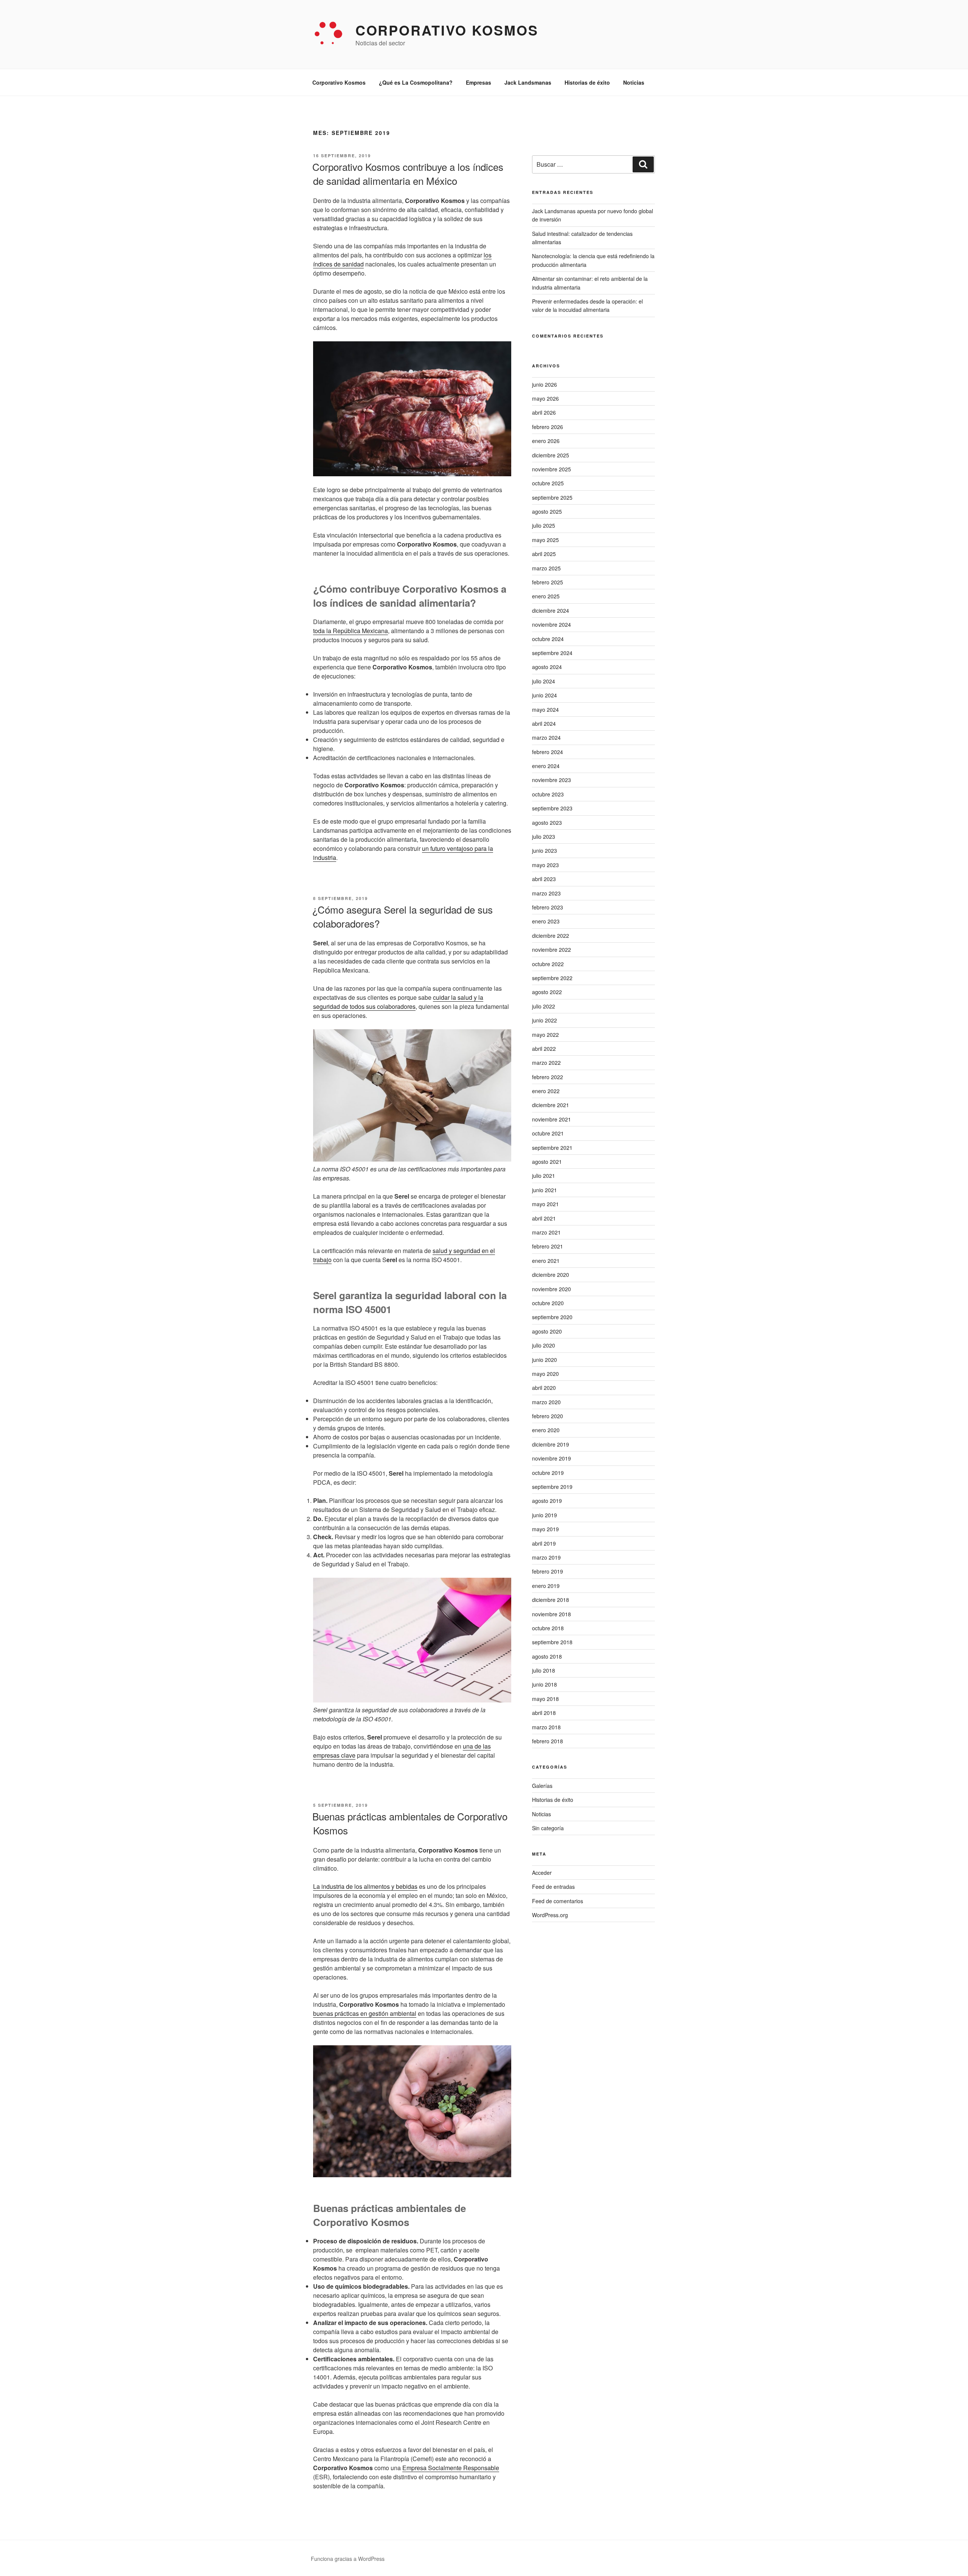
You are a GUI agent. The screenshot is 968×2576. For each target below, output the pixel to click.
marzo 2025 (546, 568)
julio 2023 (544, 836)
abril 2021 (544, 1218)
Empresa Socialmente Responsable (451, 2468)
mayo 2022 (545, 1035)
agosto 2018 (547, 1656)
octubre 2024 (548, 639)
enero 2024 (546, 766)
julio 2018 (544, 1670)
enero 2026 (546, 441)
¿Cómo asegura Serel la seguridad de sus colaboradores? (403, 916)
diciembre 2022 (551, 936)
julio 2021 (544, 1176)
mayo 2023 (545, 865)
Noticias (634, 82)
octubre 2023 (548, 794)
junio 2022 (544, 1020)
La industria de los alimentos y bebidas (365, 1886)
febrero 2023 (548, 907)
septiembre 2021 (552, 1148)
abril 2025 (544, 554)
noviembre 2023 (551, 780)
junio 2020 (544, 1360)
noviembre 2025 (551, 469)
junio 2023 (544, 850)
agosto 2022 (547, 992)
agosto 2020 (547, 1331)
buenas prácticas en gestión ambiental (365, 2013)
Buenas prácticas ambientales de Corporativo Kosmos (410, 1823)
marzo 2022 (546, 1063)
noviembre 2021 (551, 1119)
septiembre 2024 (552, 653)
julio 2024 (544, 681)
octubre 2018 (548, 1628)
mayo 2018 (545, 1699)
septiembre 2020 (552, 1317)
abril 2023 (544, 879)
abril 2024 (544, 723)
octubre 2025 (548, 483)
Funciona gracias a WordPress (348, 2559)
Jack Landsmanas (528, 82)
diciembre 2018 (551, 1600)
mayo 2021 (545, 1204)
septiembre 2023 (552, 808)
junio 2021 (544, 1190)
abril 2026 (544, 412)
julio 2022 (544, 1006)
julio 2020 (544, 1345)
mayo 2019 (545, 1529)
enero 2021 (546, 1261)
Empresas (479, 82)
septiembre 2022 (552, 978)
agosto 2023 (547, 823)
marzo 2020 (546, 1402)
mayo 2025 (545, 540)
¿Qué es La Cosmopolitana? (416, 82)
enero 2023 (546, 921)
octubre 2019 (548, 1473)
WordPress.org (550, 1915)
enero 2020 (546, 1430)
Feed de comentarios (558, 1901)
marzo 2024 (546, 737)
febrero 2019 (548, 1571)
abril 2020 (544, 1388)
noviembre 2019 (551, 1458)
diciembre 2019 (551, 1444)
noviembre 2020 (551, 1289)
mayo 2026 (545, 398)
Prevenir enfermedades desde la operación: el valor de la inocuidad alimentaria (587, 305)
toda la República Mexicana (351, 631)
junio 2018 (544, 1684)
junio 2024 (544, 695)
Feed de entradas (553, 1887)
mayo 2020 (545, 1374)
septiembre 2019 (552, 1487)
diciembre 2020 (551, 1275)
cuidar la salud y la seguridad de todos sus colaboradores (398, 1002)
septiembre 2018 (552, 1642)
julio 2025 (544, 525)
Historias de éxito (587, 82)
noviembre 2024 (551, 624)
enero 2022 (546, 1091)
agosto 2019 (547, 1501)
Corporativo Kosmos (447, 30)
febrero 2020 (548, 1416)
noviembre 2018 (551, 1614)
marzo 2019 (546, 1557)
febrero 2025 (548, 582)
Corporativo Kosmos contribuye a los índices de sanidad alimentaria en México (408, 173)
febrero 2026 (548, 427)
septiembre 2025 (552, 497)
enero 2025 (546, 596)
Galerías (542, 1786)
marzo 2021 (546, 1232)
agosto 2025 (547, 511)
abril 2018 (544, 1713)
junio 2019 (544, 1515)
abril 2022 (544, 1049)
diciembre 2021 (551, 1105)
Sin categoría (548, 1828)
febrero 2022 (548, 1077)
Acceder (542, 1873)
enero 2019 (546, 1586)
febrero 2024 (548, 752)
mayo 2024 (545, 709)
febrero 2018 (548, 1741)
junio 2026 (544, 384)
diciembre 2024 (551, 610)
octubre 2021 (548, 1133)
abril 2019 (544, 1543)
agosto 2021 (547, 1162)
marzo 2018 (546, 1727)
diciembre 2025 (551, 455)
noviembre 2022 (551, 950)
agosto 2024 (547, 667)
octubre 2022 (548, 964)
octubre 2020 (548, 1303)
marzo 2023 (546, 893)
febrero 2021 (548, 1246)
